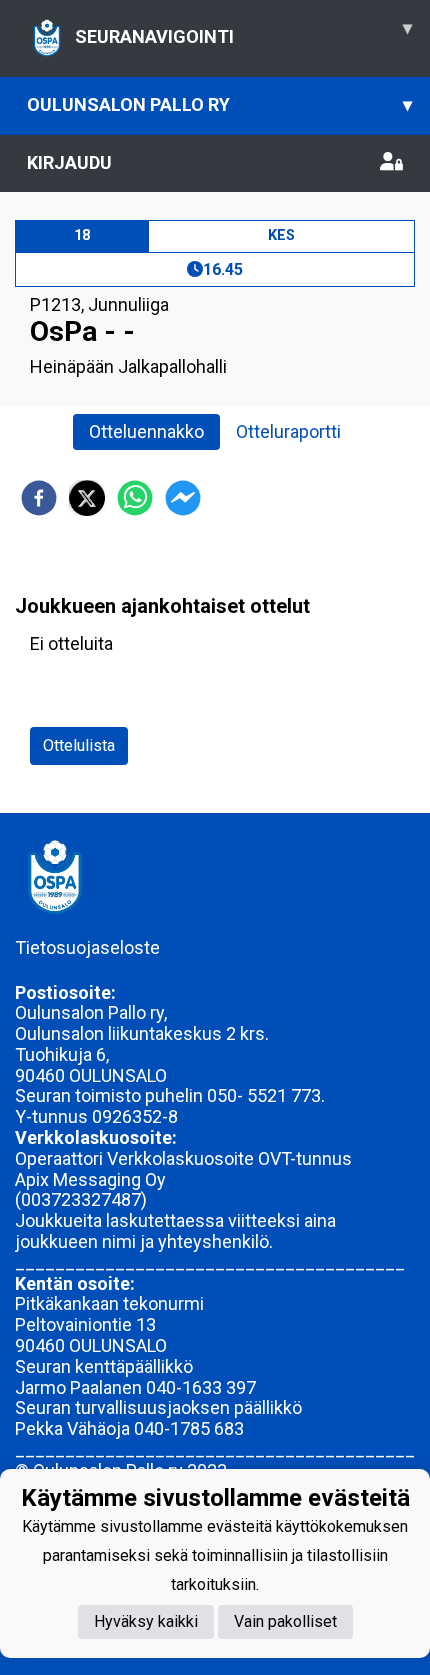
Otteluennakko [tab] (146, 431)
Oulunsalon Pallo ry (219, 104)
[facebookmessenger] (183, 498)
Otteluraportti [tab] (288, 431)
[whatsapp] (135, 498)
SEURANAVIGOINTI (243, 32)
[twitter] (87, 498)
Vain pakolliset (285, 1621)
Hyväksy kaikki (146, 1621)
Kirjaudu (69, 162)
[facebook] (39, 498)
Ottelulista (79, 745)
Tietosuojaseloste (87, 947)
